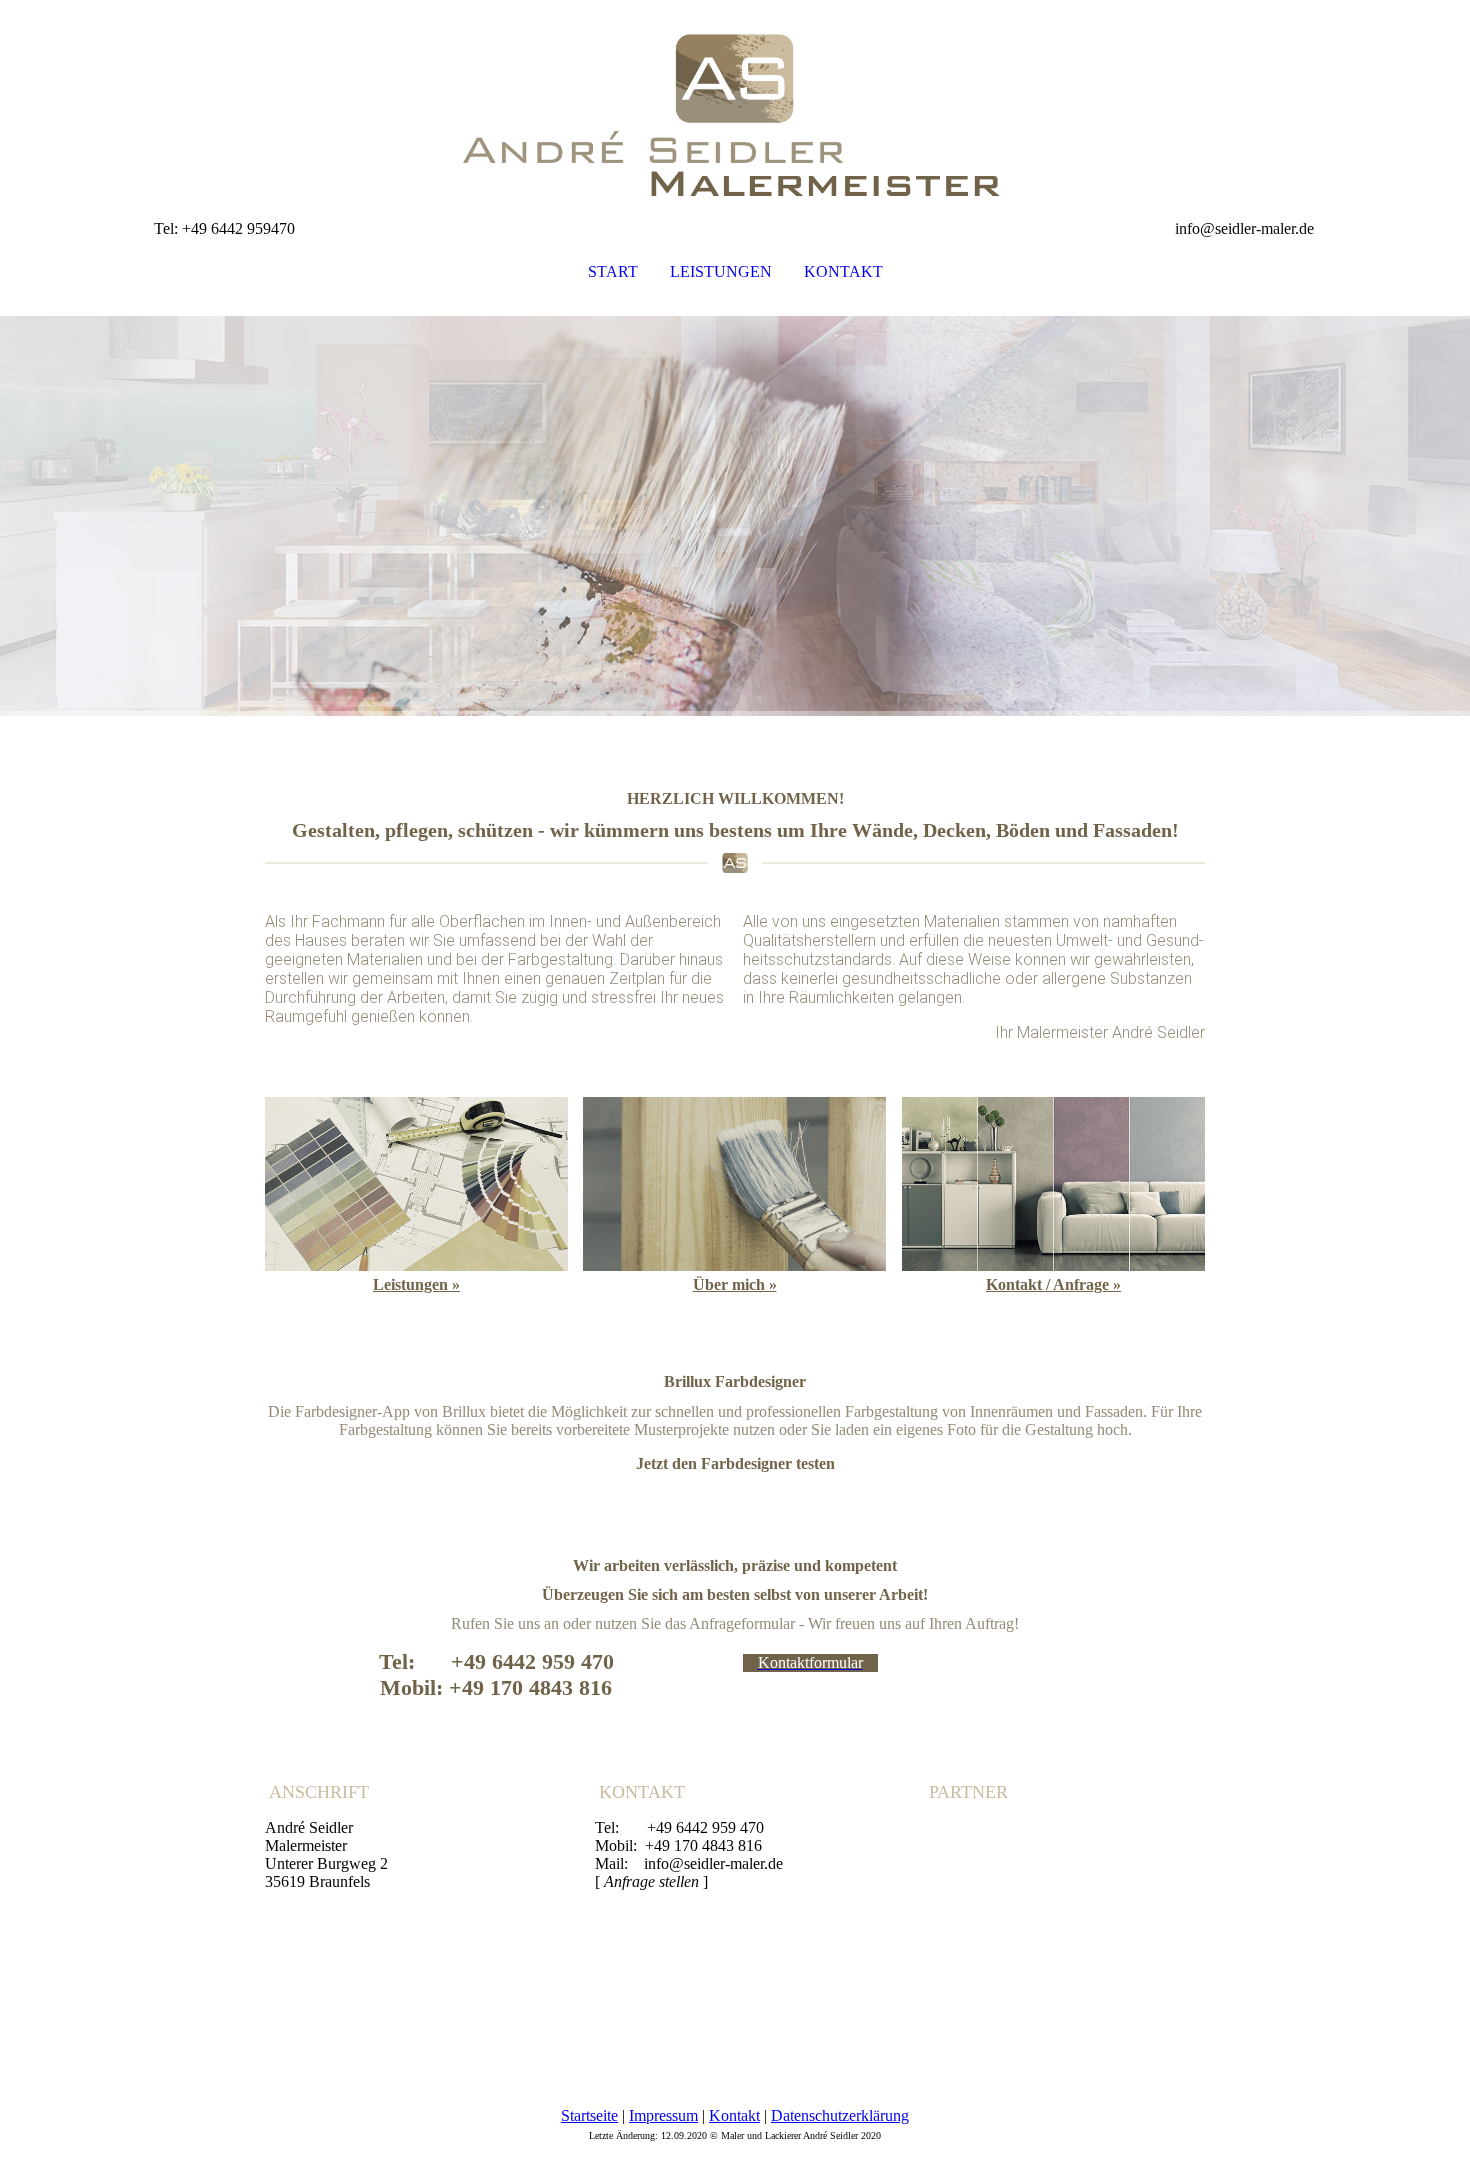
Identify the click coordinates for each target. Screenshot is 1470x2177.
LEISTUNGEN (721, 271)
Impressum (663, 2115)
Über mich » (735, 1284)
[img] (735, 100)
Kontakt (734, 2115)
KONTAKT (843, 271)
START (613, 271)
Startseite (589, 2115)
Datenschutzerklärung (840, 2115)
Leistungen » (416, 1284)
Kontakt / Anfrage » (1053, 1284)
